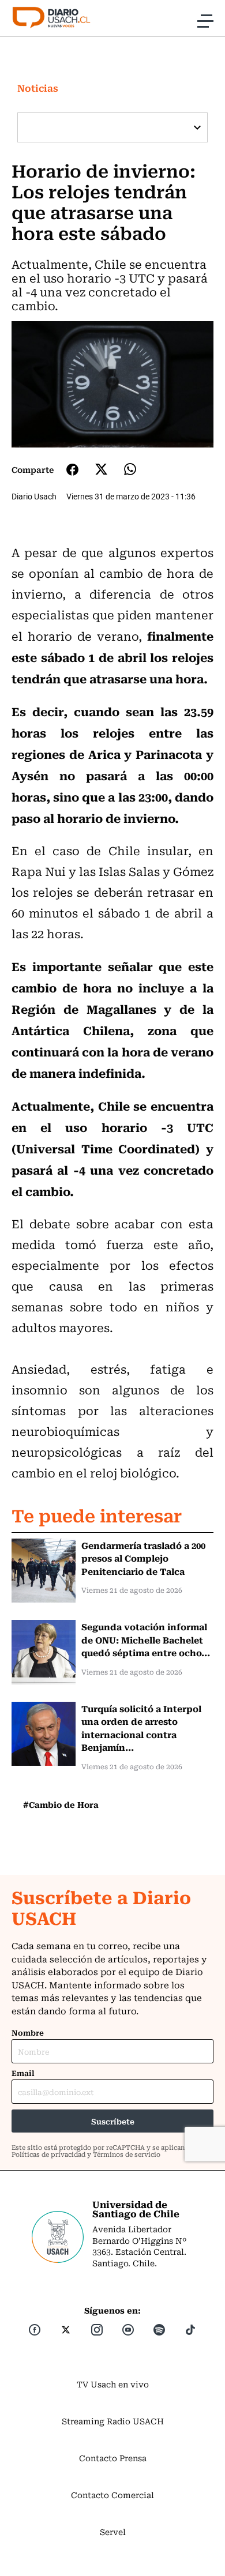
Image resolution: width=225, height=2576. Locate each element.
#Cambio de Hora (61, 1804)
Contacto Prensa (113, 2458)
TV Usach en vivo (113, 2384)
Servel (113, 2532)
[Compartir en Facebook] (72, 469)
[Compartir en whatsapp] (130, 469)
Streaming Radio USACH (113, 2421)
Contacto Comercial (112, 2495)
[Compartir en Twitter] (101, 469)
